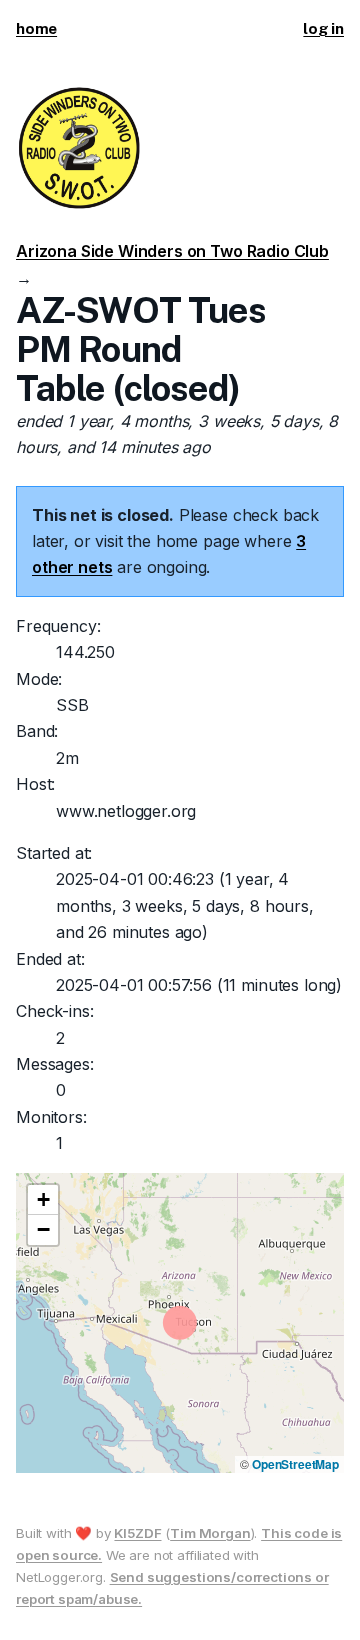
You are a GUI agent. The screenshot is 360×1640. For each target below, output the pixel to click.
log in (323, 28)
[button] (43, 1200)
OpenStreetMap (295, 1464)
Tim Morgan (210, 1533)
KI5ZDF (137, 1533)
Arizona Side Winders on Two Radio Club (172, 251)
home (36, 28)
